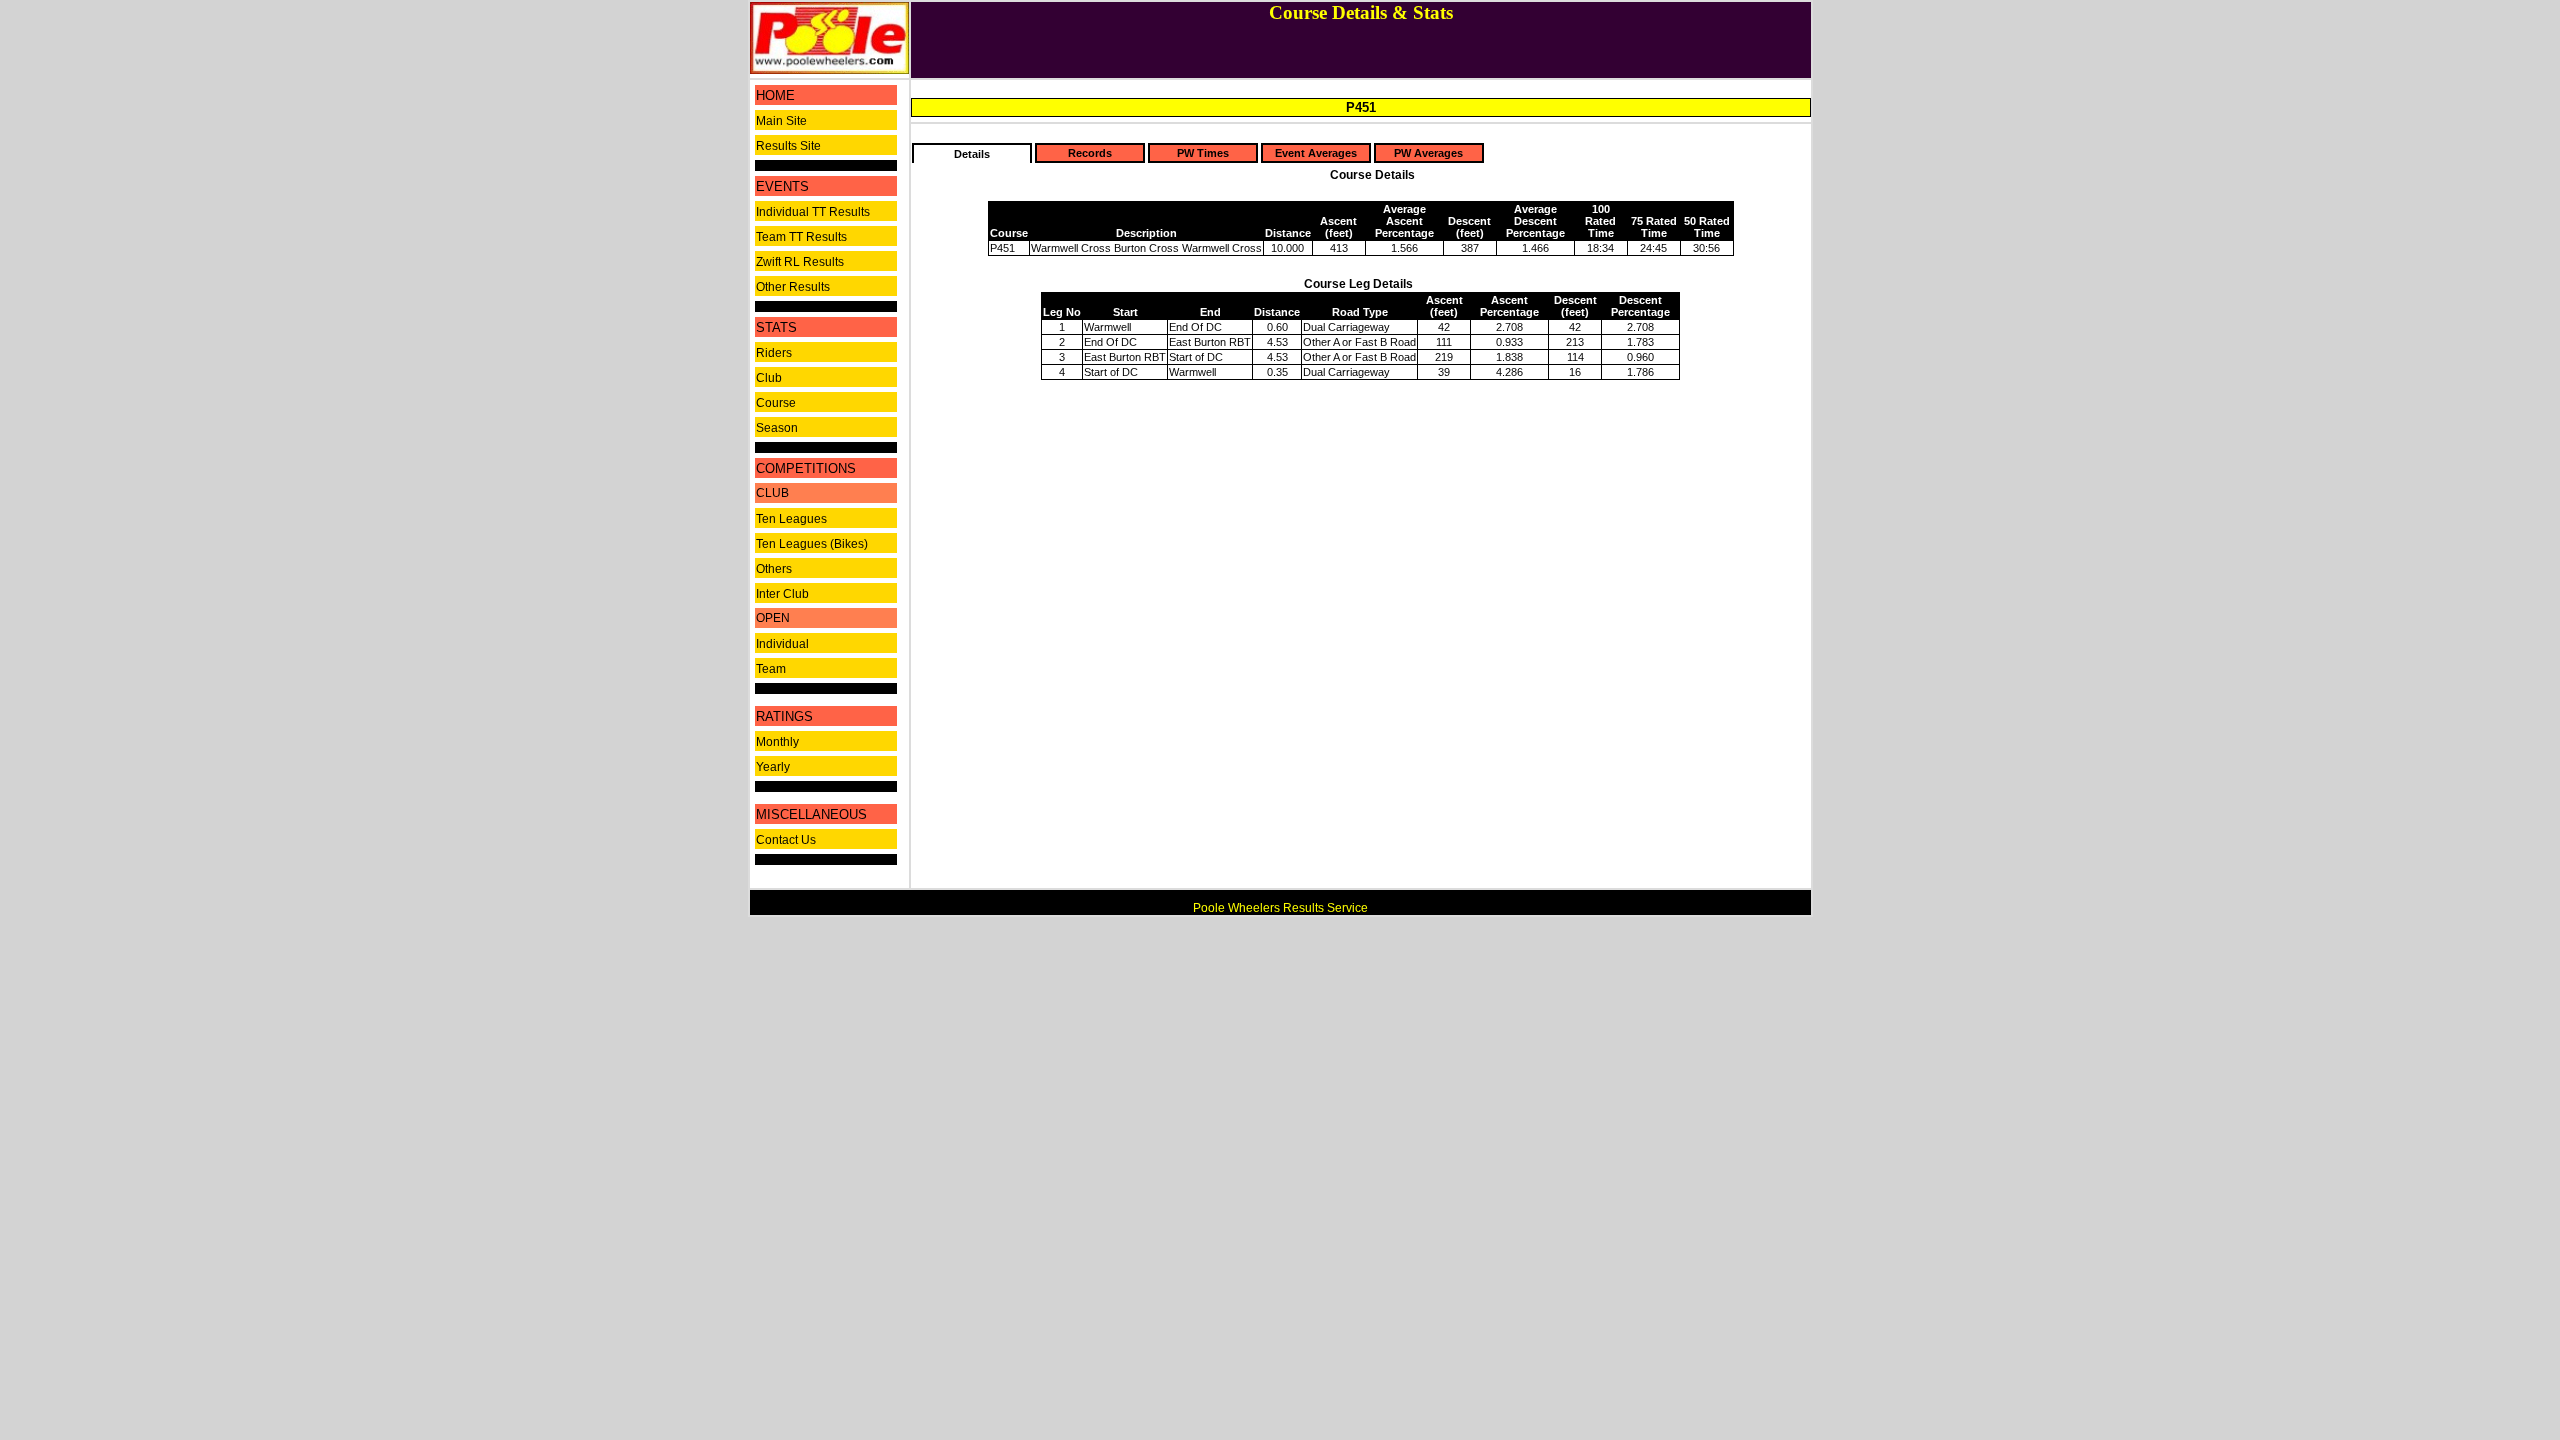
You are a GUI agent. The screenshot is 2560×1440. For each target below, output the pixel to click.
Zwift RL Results (800, 262)
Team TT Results (801, 237)
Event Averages (1316, 153)
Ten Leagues (791, 519)
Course (776, 403)
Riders (774, 353)
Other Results (793, 287)
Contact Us (786, 840)
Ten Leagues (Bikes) (812, 544)
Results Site (788, 146)
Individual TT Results (813, 212)
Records (1090, 153)
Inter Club (782, 594)
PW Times (1203, 153)
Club (769, 378)
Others (774, 569)
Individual (782, 644)
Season (777, 428)
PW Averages (1428, 153)
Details (972, 154)
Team (771, 669)
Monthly (777, 742)
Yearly (773, 767)
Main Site (781, 121)
